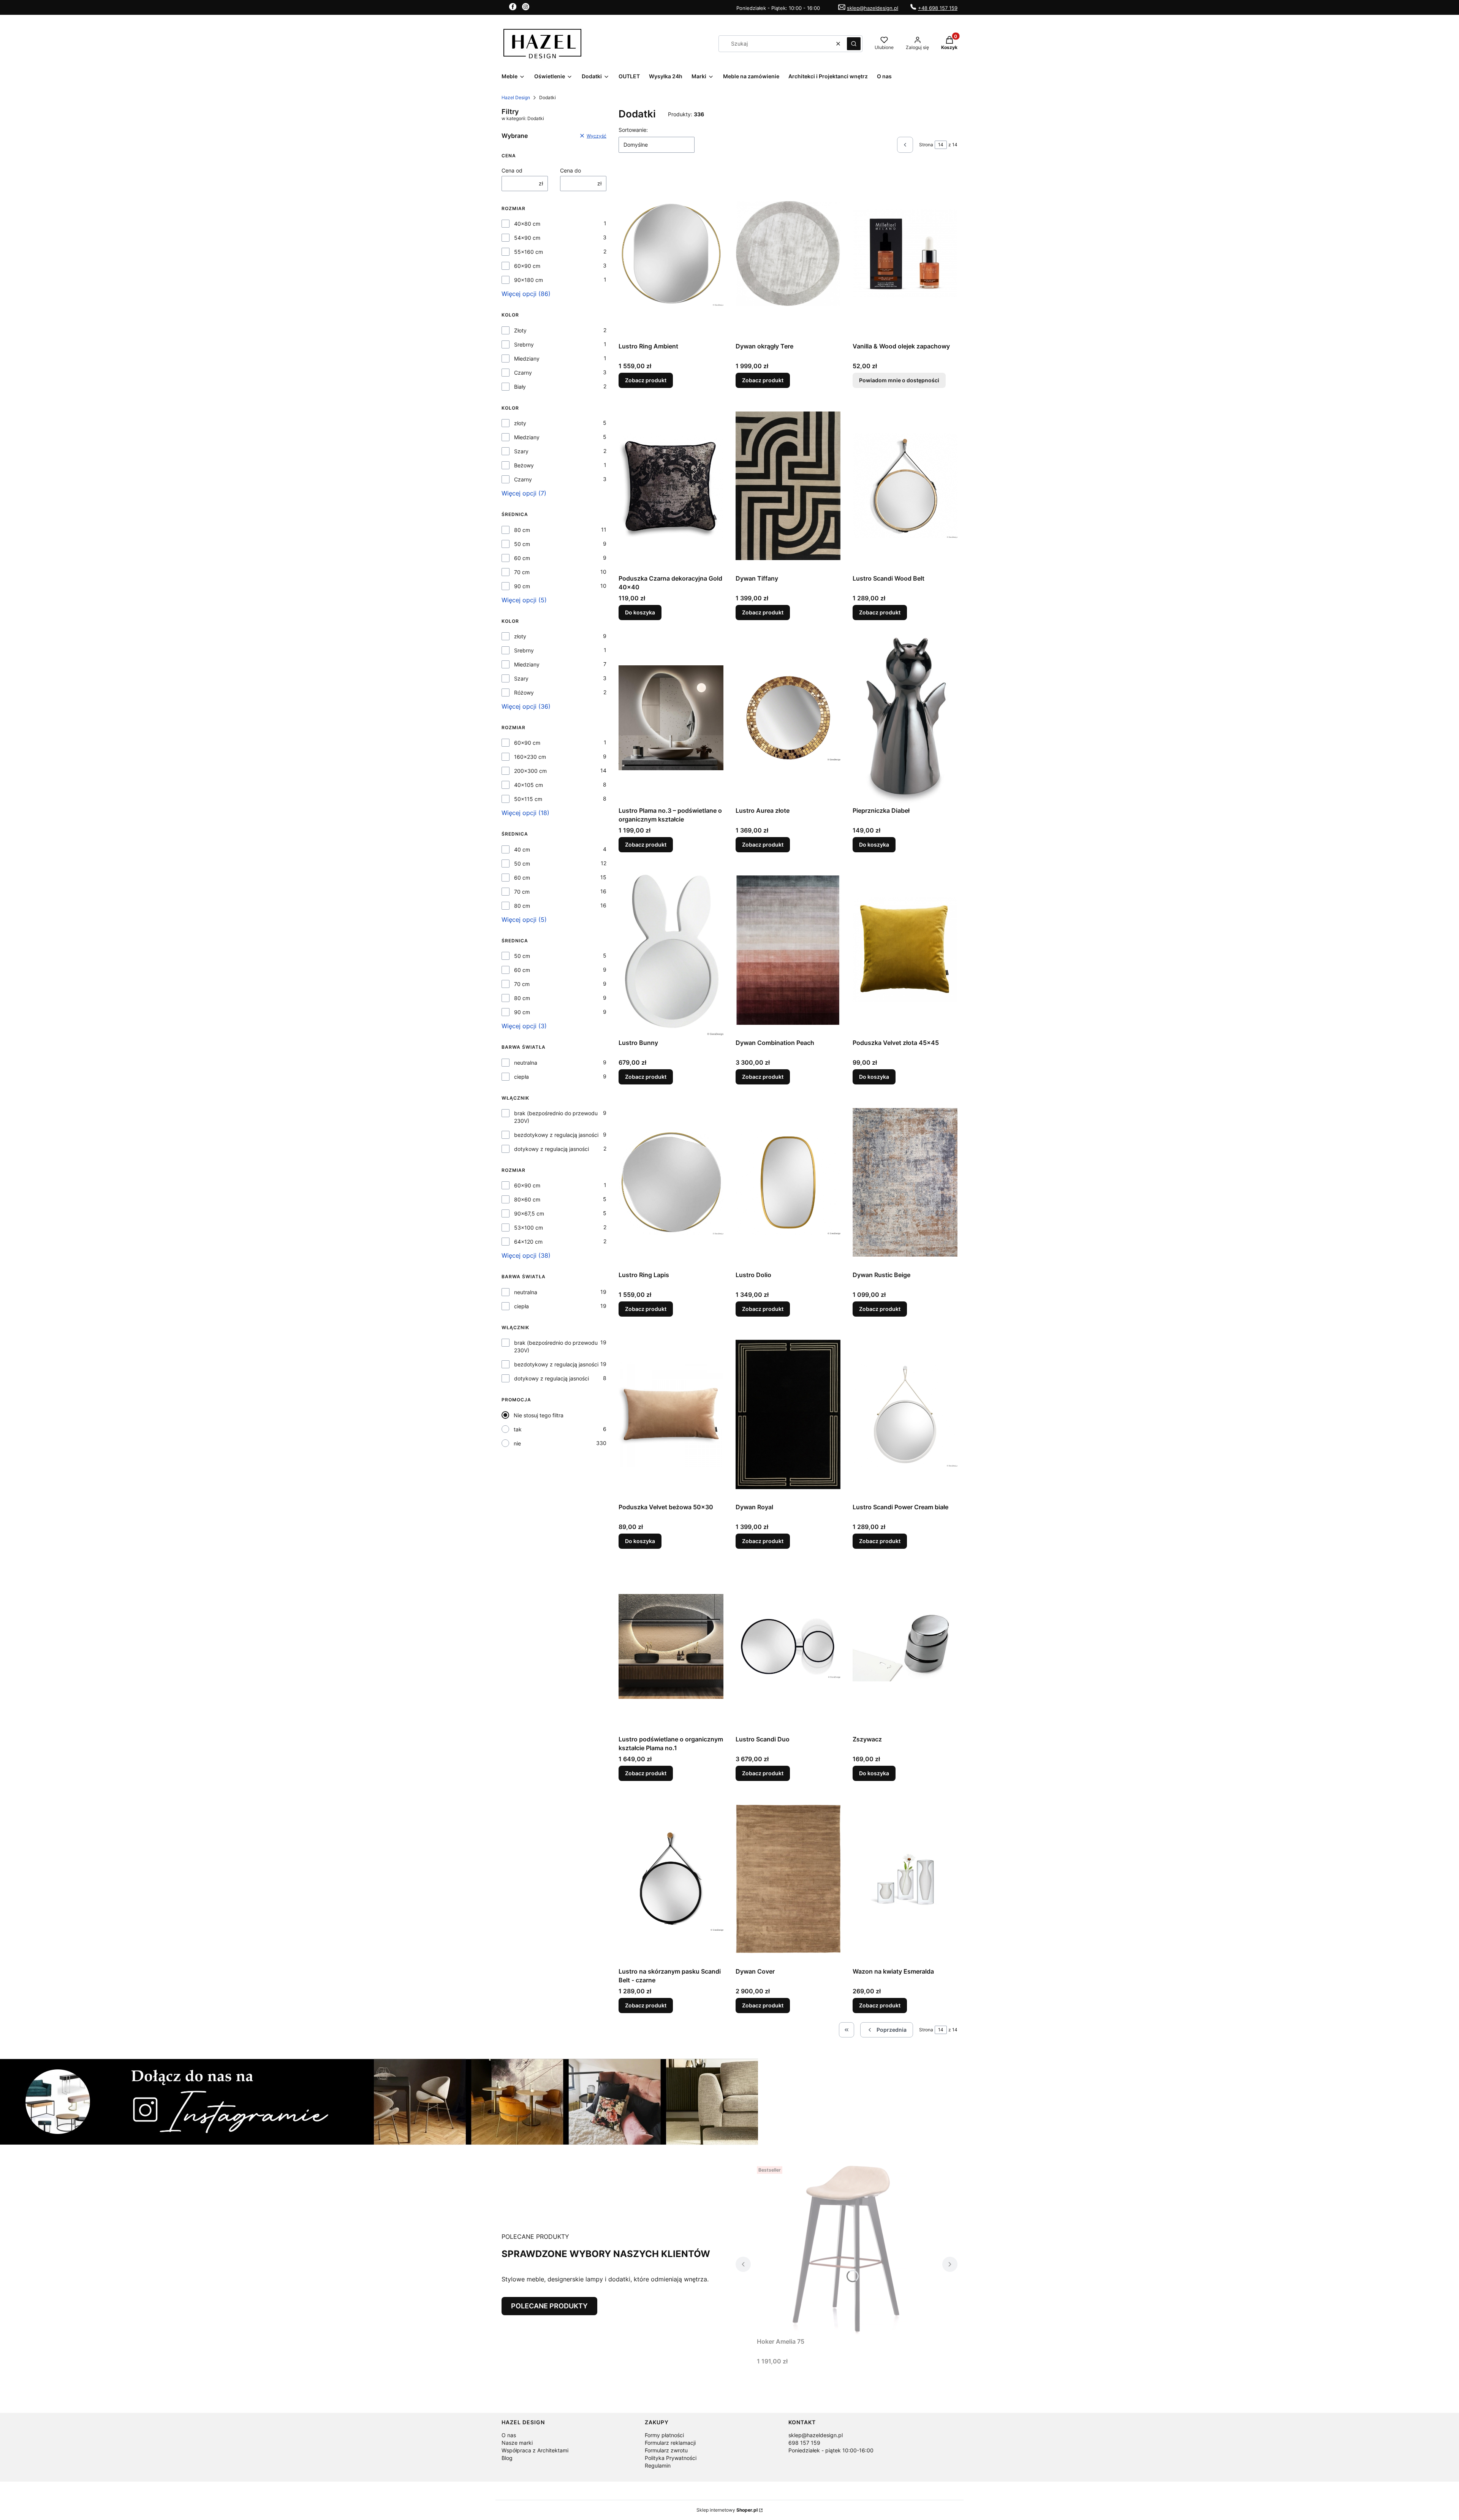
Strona (926, 145)
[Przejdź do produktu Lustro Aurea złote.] (788, 718)
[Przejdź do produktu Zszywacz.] (905, 1646)
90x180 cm (529, 280)
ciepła (521, 1077)
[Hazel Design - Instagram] (526, 8)
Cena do (570, 170)
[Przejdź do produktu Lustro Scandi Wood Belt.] (905, 486)
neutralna (526, 1063)
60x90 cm (527, 266)
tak (518, 1429)
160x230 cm (530, 757)
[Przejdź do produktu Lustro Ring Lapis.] (671, 1182)
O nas (509, 2435)
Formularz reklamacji (670, 2443)
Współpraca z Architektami (535, 2450)
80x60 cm (527, 1199)
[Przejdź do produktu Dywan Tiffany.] (788, 486)
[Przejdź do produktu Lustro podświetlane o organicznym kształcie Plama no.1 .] (671, 1646)
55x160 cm (529, 252)
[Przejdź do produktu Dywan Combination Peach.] (788, 950)
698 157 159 (804, 2443)
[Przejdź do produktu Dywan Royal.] (788, 1414)
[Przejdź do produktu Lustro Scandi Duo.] (788, 1646)
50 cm (522, 544)
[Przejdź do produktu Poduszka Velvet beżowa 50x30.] (671, 1414)
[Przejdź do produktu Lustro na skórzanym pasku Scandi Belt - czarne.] (671, 1879)
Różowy (524, 693)
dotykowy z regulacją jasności (551, 1149)
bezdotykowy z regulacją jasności (556, 1135)
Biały (520, 387)
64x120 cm (528, 1242)
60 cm (522, 558)
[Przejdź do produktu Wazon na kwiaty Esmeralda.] (905, 1879)
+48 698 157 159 (938, 8)
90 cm (522, 586)
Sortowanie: (633, 130)
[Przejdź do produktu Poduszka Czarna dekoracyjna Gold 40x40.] (671, 486)
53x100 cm (529, 1228)
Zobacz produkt (646, 380)
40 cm (522, 849)
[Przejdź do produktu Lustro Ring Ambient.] (671, 253)
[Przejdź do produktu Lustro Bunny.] (671, 950)
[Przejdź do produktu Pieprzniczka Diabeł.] (905, 718)
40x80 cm (527, 224)
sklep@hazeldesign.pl (873, 8)
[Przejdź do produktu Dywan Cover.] (788, 1879)
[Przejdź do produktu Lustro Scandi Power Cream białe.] (905, 1414)
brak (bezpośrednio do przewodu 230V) (556, 1117)
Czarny (523, 373)
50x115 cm (528, 799)
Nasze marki (517, 2443)
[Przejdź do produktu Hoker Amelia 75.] (847, 2249)
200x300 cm (530, 771)
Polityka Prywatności (671, 2458)
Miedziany (527, 359)
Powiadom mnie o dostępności (899, 380)
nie (517, 1443)
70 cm (522, 572)
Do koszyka (640, 612)
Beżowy (524, 465)
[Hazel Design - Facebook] (513, 8)
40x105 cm (529, 785)
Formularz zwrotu (666, 2450)
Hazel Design (516, 97)
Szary (521, 451)
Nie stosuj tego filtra (539, 1415)
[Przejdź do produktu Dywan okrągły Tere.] (788, 253)
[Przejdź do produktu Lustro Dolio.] (788, 1182)
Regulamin (658, 2465)
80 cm (522, 530)
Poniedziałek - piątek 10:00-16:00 (831, 2450)
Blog (507, 2458)
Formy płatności (664, 2435)
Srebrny (524, 344)
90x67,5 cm (529, 1213)
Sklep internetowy (727, 2510)
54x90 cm (527, 238)
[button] (854, 44)
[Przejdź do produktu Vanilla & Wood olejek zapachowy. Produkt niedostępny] (905, 253)
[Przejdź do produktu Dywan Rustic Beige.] (905, 1182)
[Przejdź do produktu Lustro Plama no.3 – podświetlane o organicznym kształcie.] (671, 718)
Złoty (520, 330)
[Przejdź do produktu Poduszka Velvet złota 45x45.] (905, 950)
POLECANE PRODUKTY (549, 2306)
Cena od (512, 170)
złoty (520, 423)
